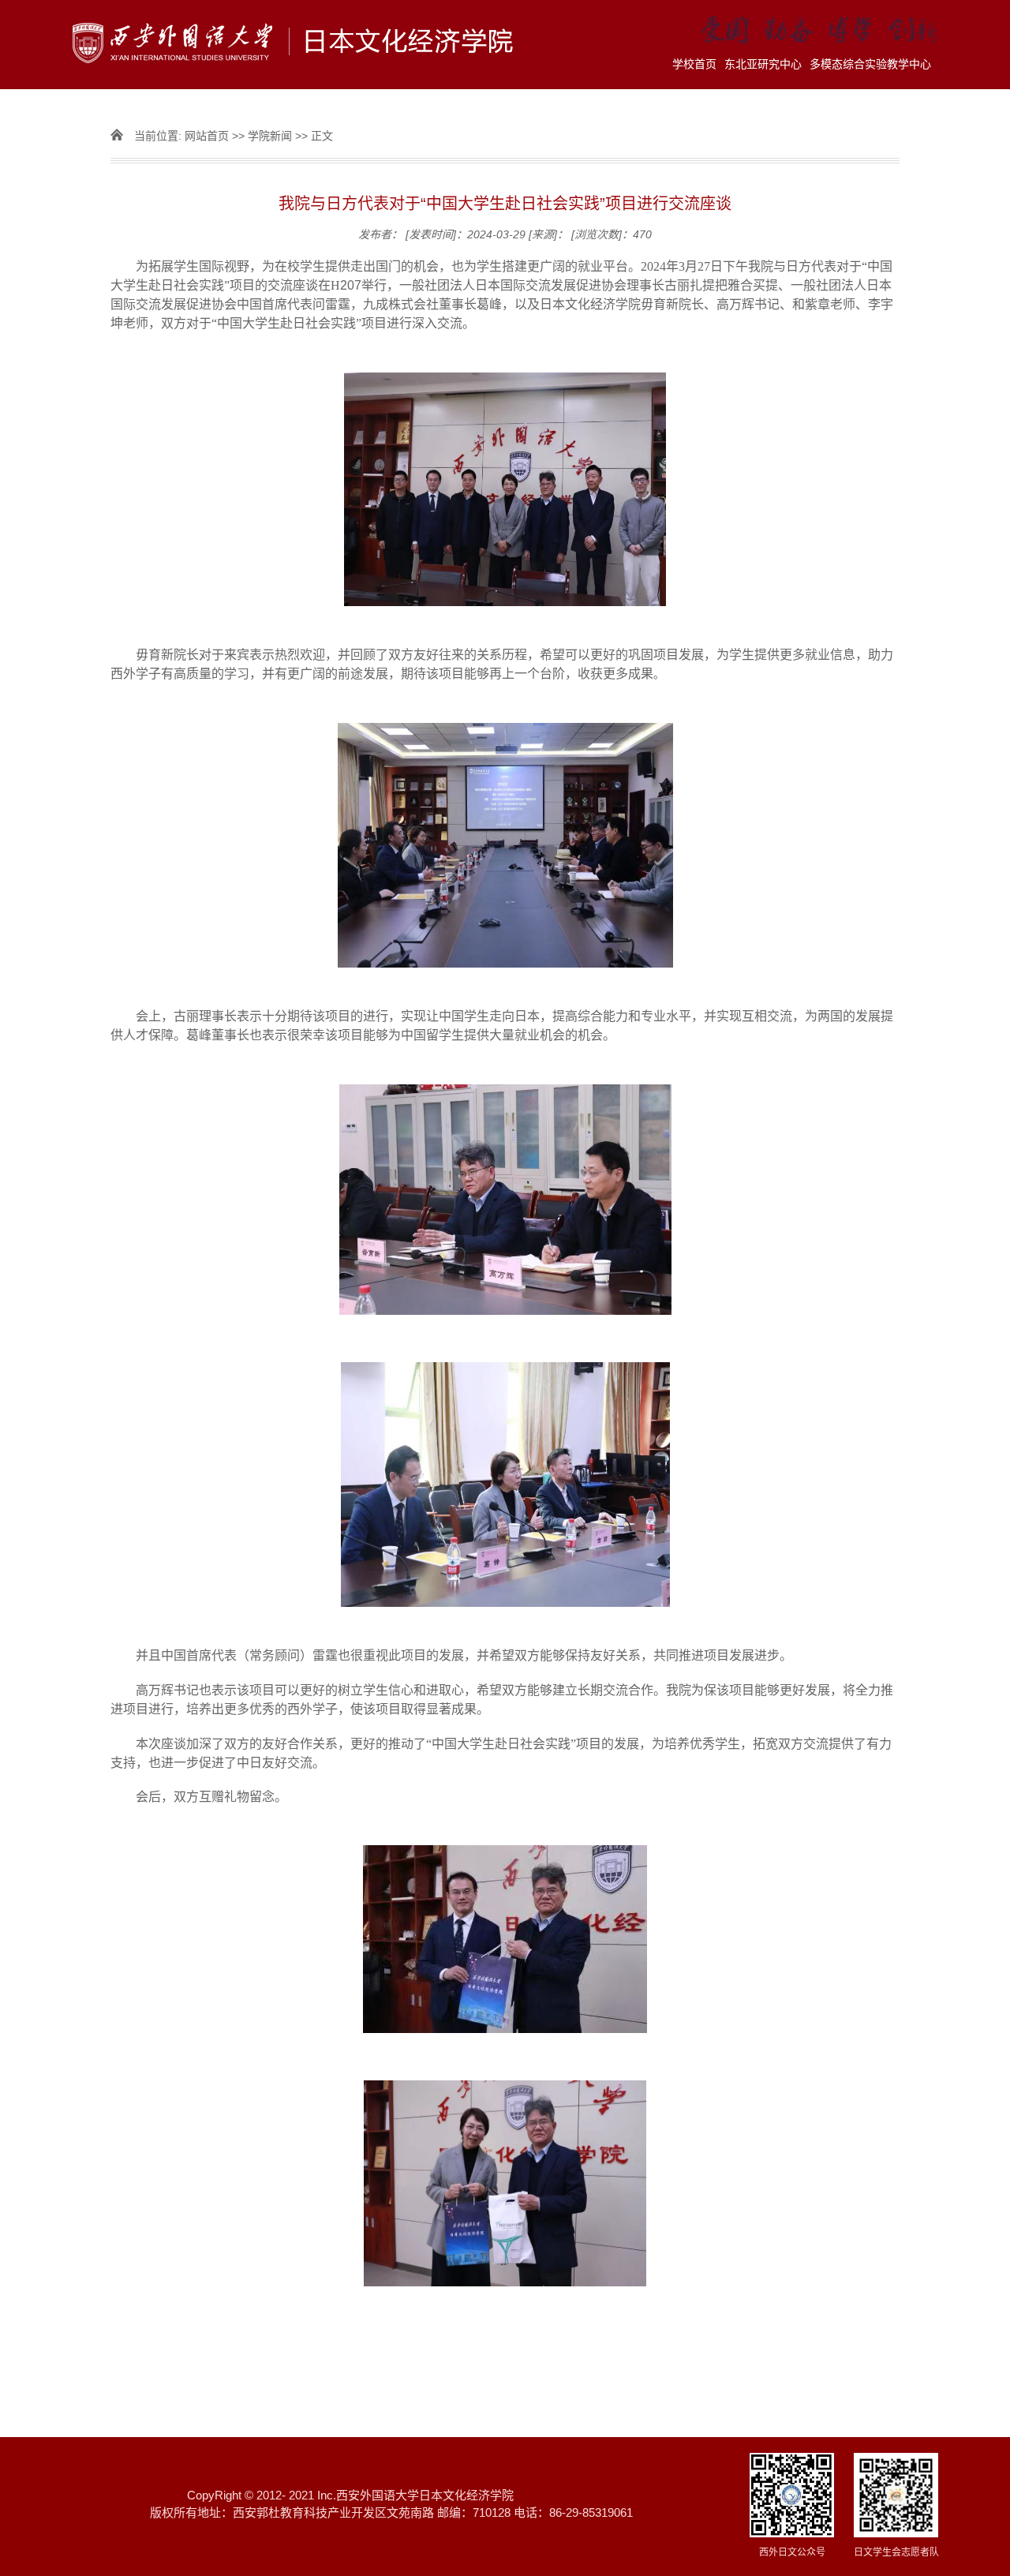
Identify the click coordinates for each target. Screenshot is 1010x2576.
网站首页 (207, 136)
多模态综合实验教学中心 (870, 64)
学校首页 (694, 64)
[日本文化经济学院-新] (331, 45)
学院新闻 (270, 136)
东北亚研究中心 (763, 64)
